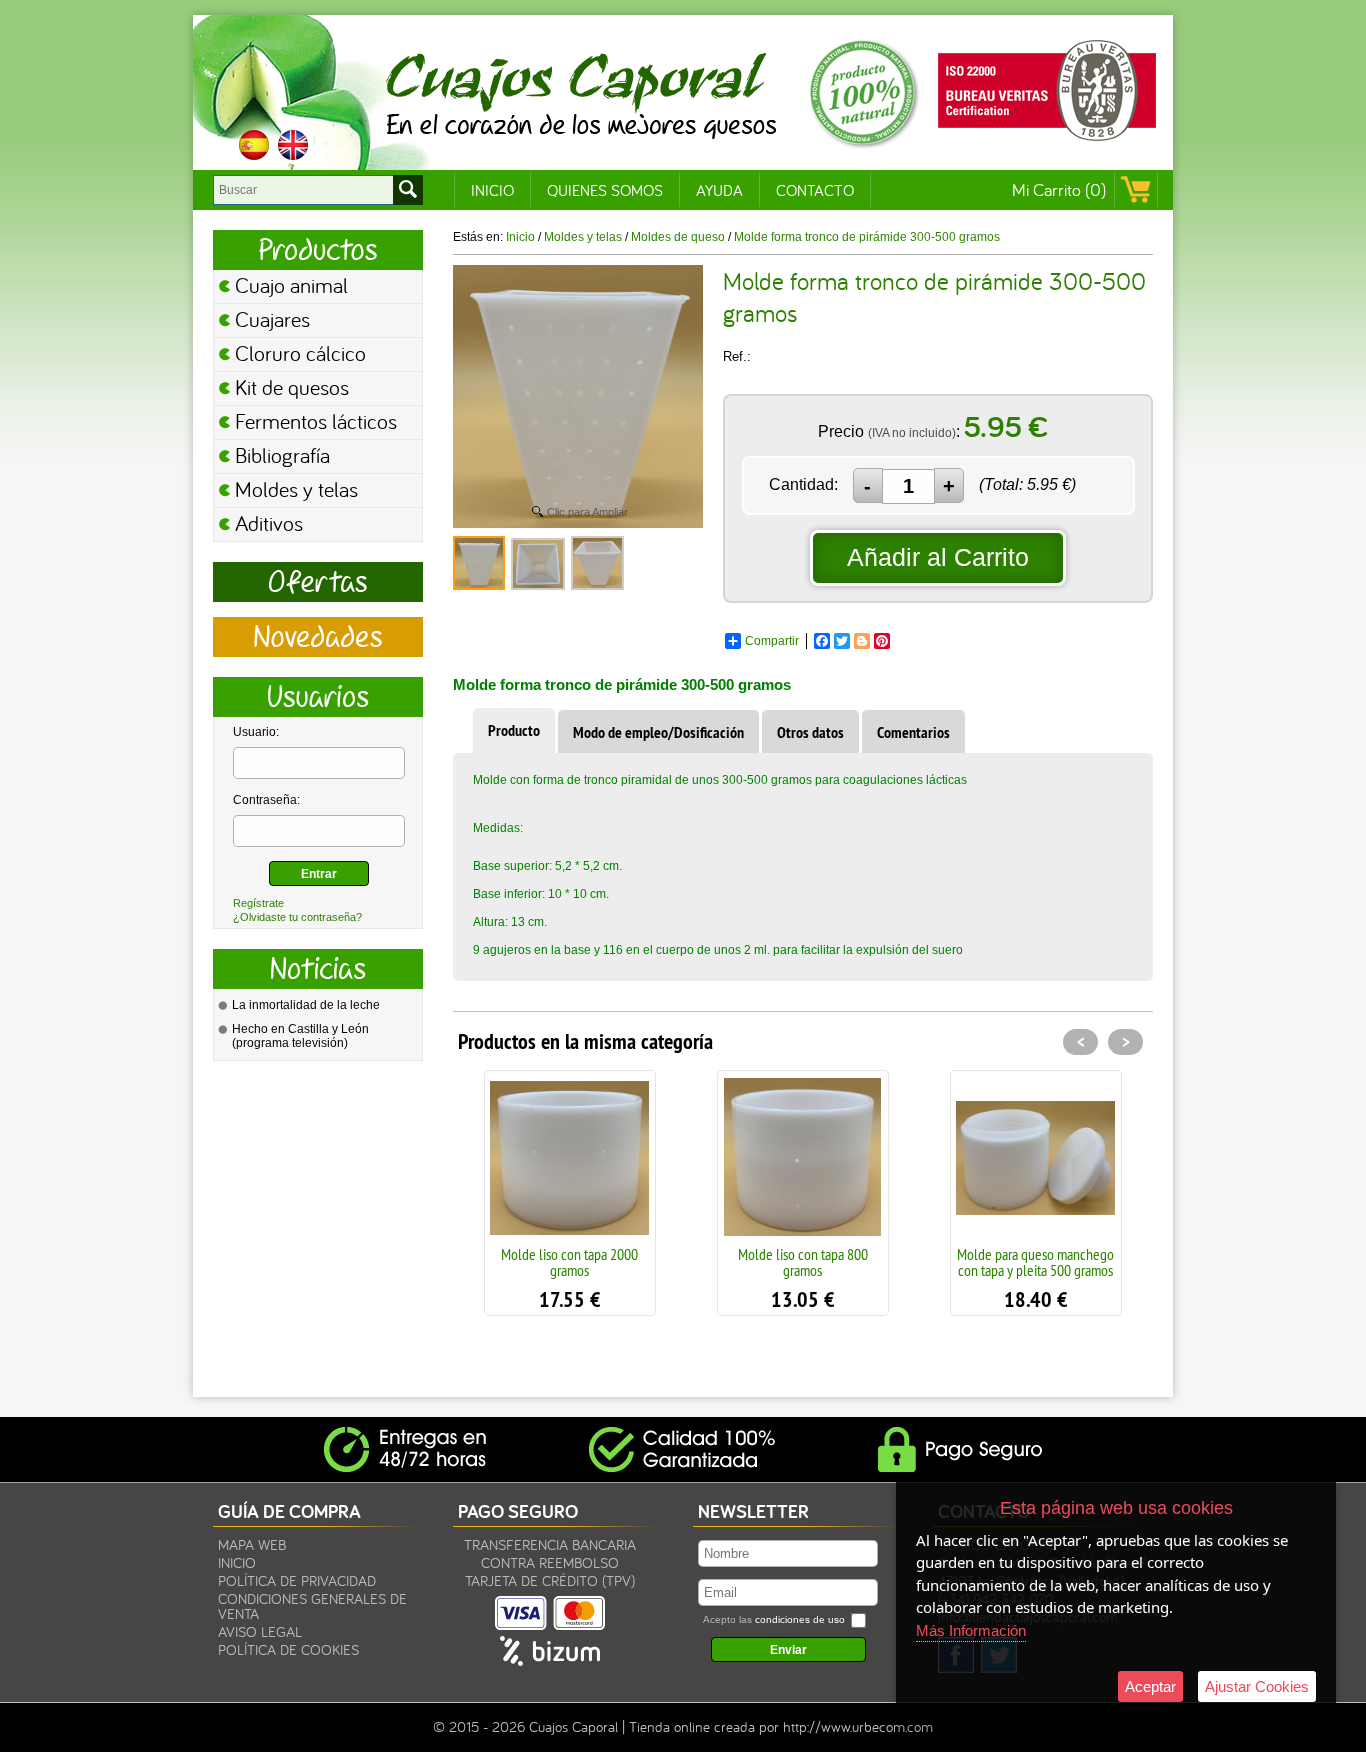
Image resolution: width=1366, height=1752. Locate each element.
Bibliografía (282, 455)
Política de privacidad (297, 1580)
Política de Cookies (288, 1649)
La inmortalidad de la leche (306, 1005)
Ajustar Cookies (1257, 1686)
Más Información (971, 1630)
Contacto (815, 190)
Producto (514, 730)
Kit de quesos (292, 387)
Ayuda (719, 190)
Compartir (772, 641)
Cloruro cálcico (300, 353)
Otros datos (810, 732)
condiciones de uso (800, 1619)
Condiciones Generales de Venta (312, 1606)
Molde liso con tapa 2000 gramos (569, 1262)
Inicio (492, 190)
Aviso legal (260, 1631)
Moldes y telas (296, 489)
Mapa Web (252, 1544)
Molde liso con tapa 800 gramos (803, 1262)
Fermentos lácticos (316, 421)
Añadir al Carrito (938, 557)
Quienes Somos (605, 190)
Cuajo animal (291, 285)
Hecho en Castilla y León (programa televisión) (300, 1036)
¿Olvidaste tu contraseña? (297, 917)
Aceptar (1150, 1686)
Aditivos (269, 523)
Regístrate (258, 903)
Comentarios (913, 732)
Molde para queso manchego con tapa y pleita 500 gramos (1035, 1262)
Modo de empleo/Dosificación (658, 732)
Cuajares (272, 319)
